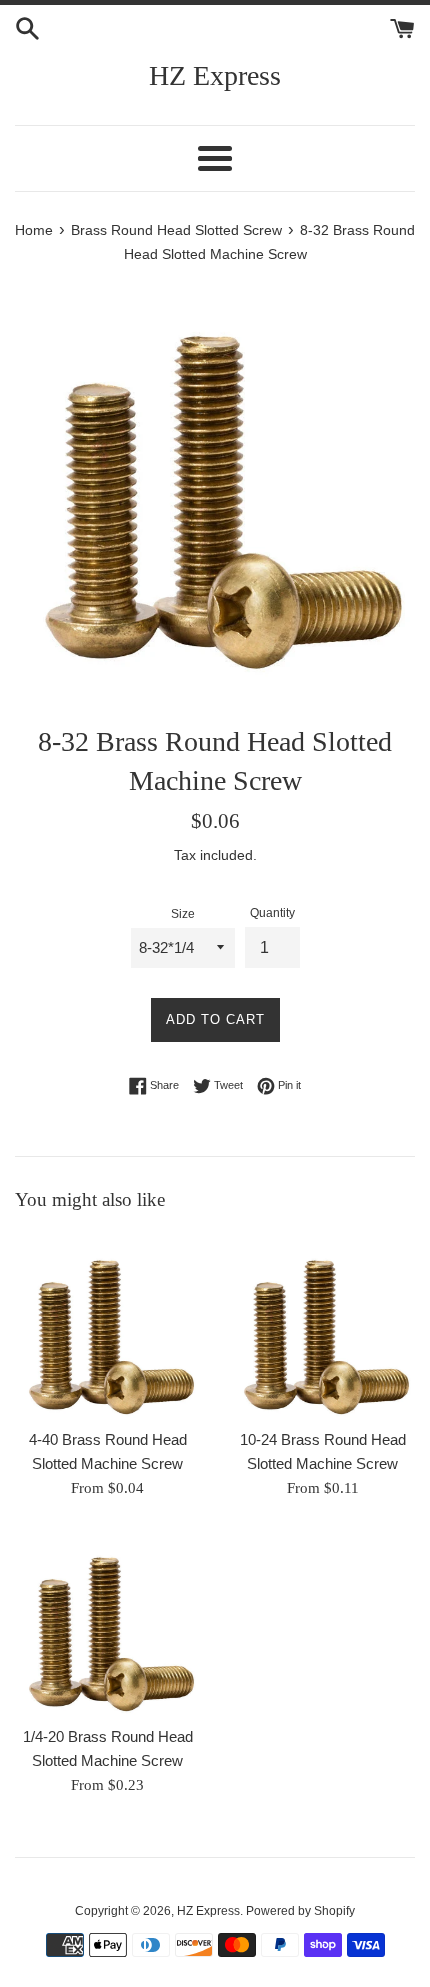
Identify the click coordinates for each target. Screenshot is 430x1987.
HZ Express (215, 75)
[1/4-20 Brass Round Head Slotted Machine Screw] (107, 1622)
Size (183, 914)
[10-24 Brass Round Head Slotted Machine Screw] (322, 1325)
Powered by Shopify (300, 1911)
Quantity (272, 913)
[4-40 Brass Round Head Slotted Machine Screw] (107, 1325)
